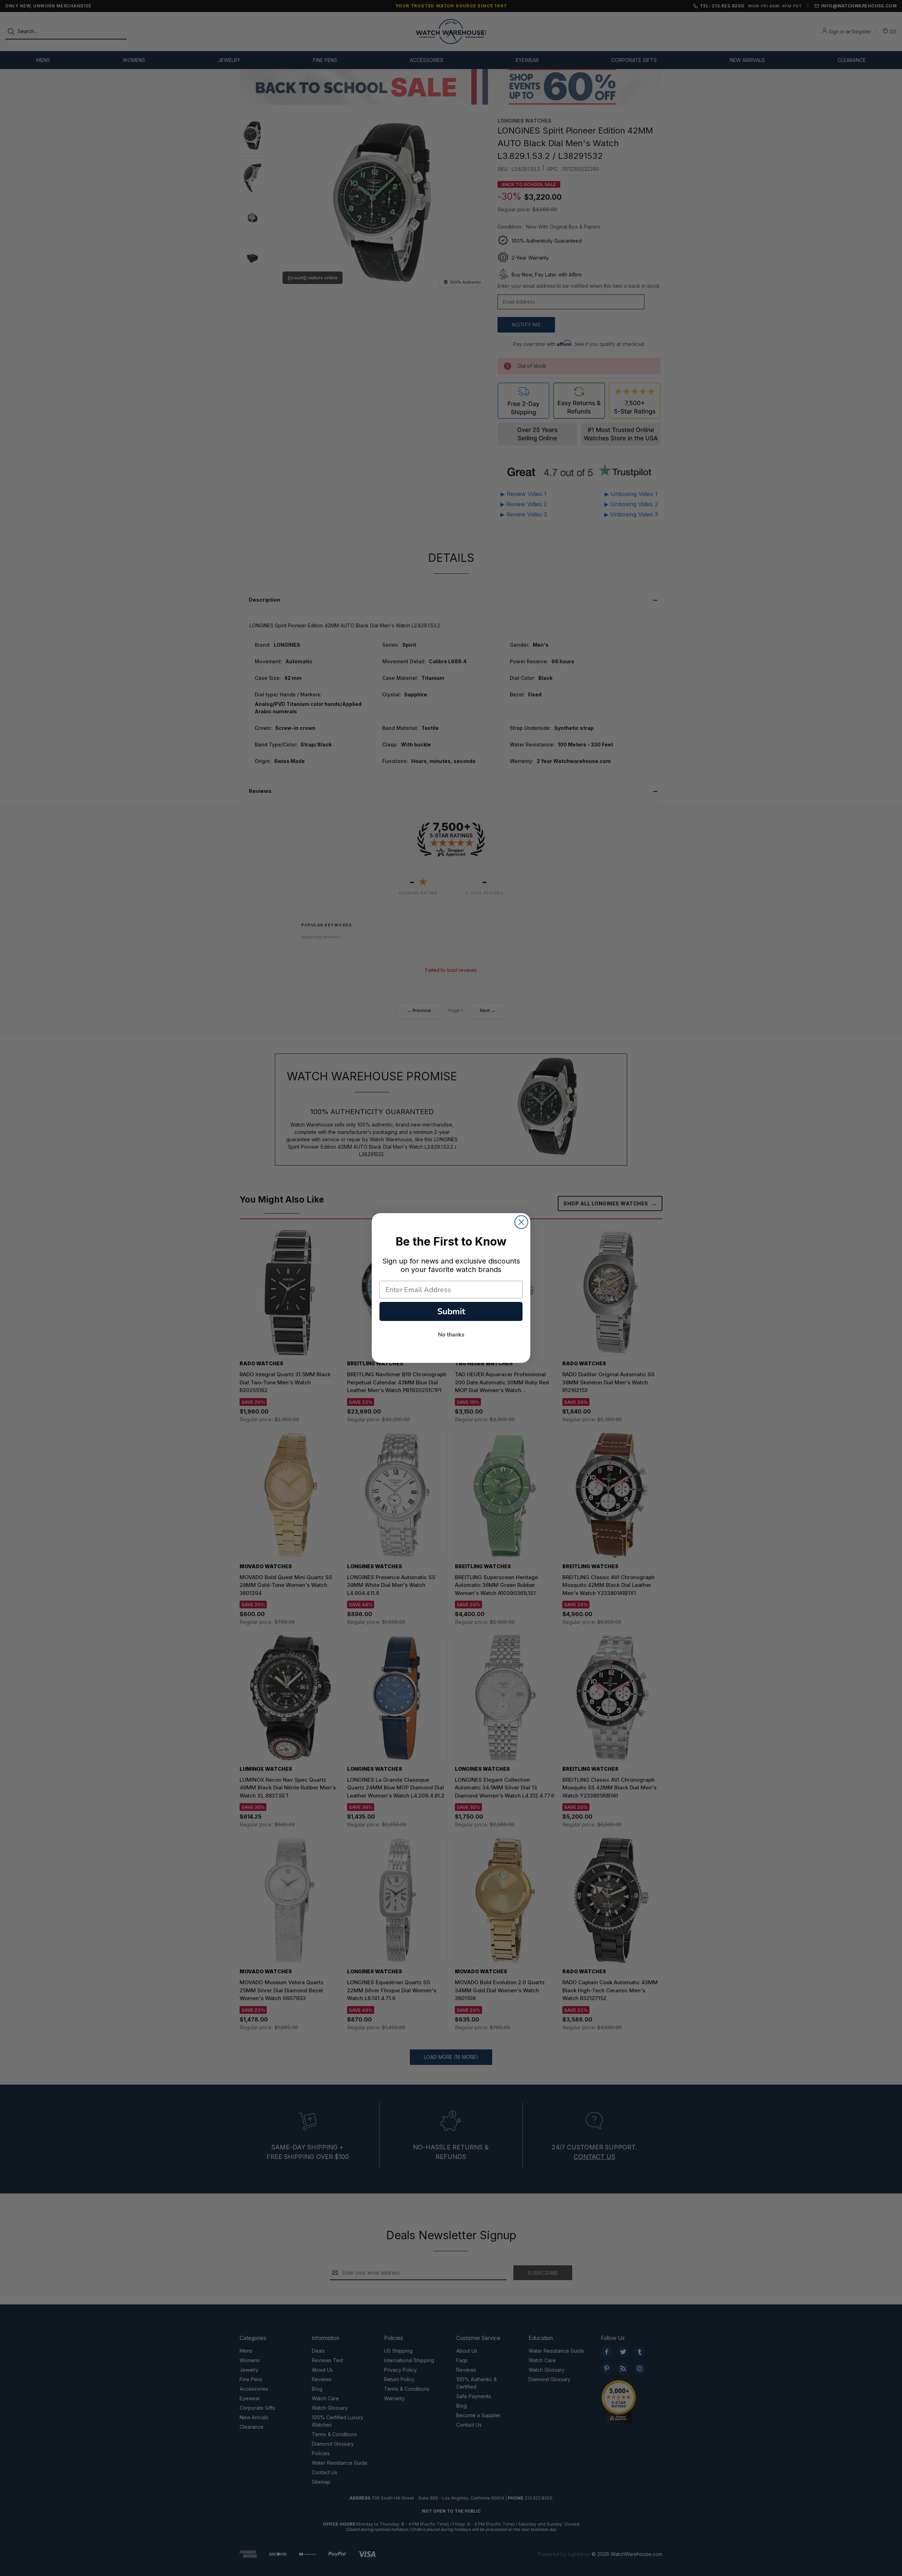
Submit (451, 1311)
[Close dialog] (521, 1222)
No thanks (451, 1335)
